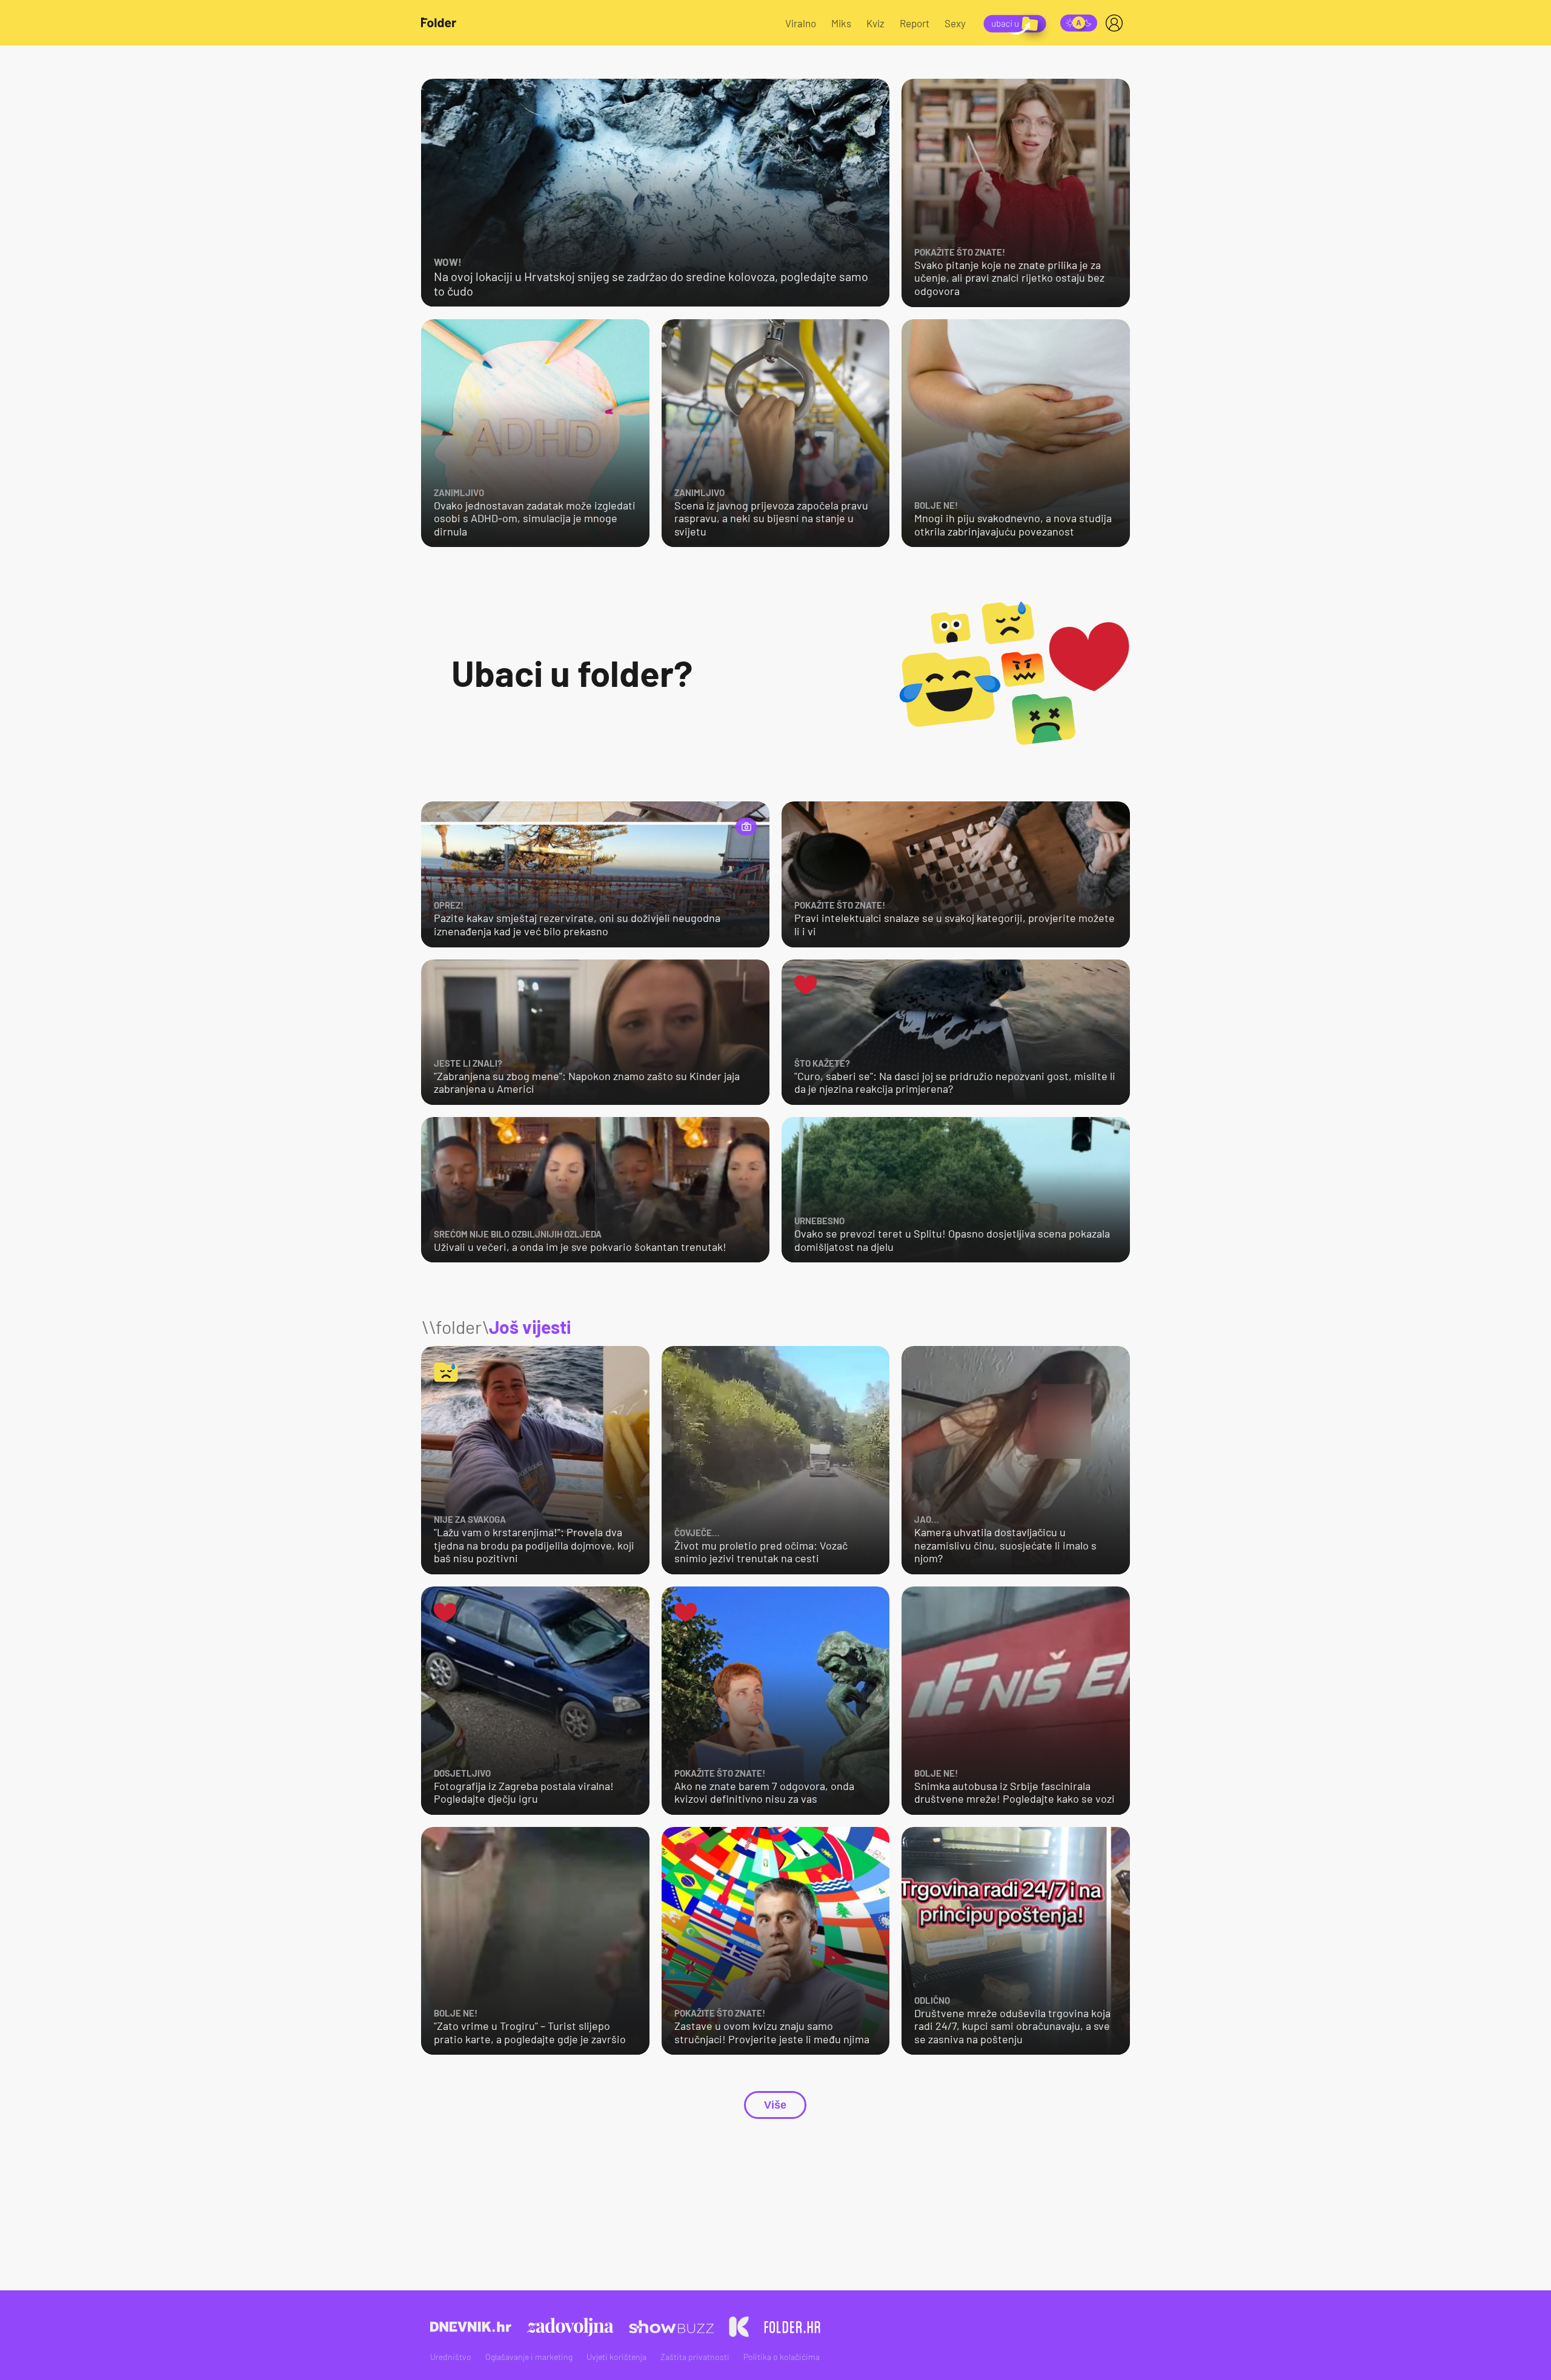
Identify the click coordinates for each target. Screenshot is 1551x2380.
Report (915, 23)
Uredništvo (451, 2357)
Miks (841, 23)
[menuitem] (1117, 23)
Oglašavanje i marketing (529, 2357)
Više (775, 2105)
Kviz (875, 23)
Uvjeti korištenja (616, 2357)
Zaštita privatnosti (695, 2357)
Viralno (801, 23)
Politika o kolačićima (782, 2357)
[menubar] (1117, 23)
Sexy (955, 23)
